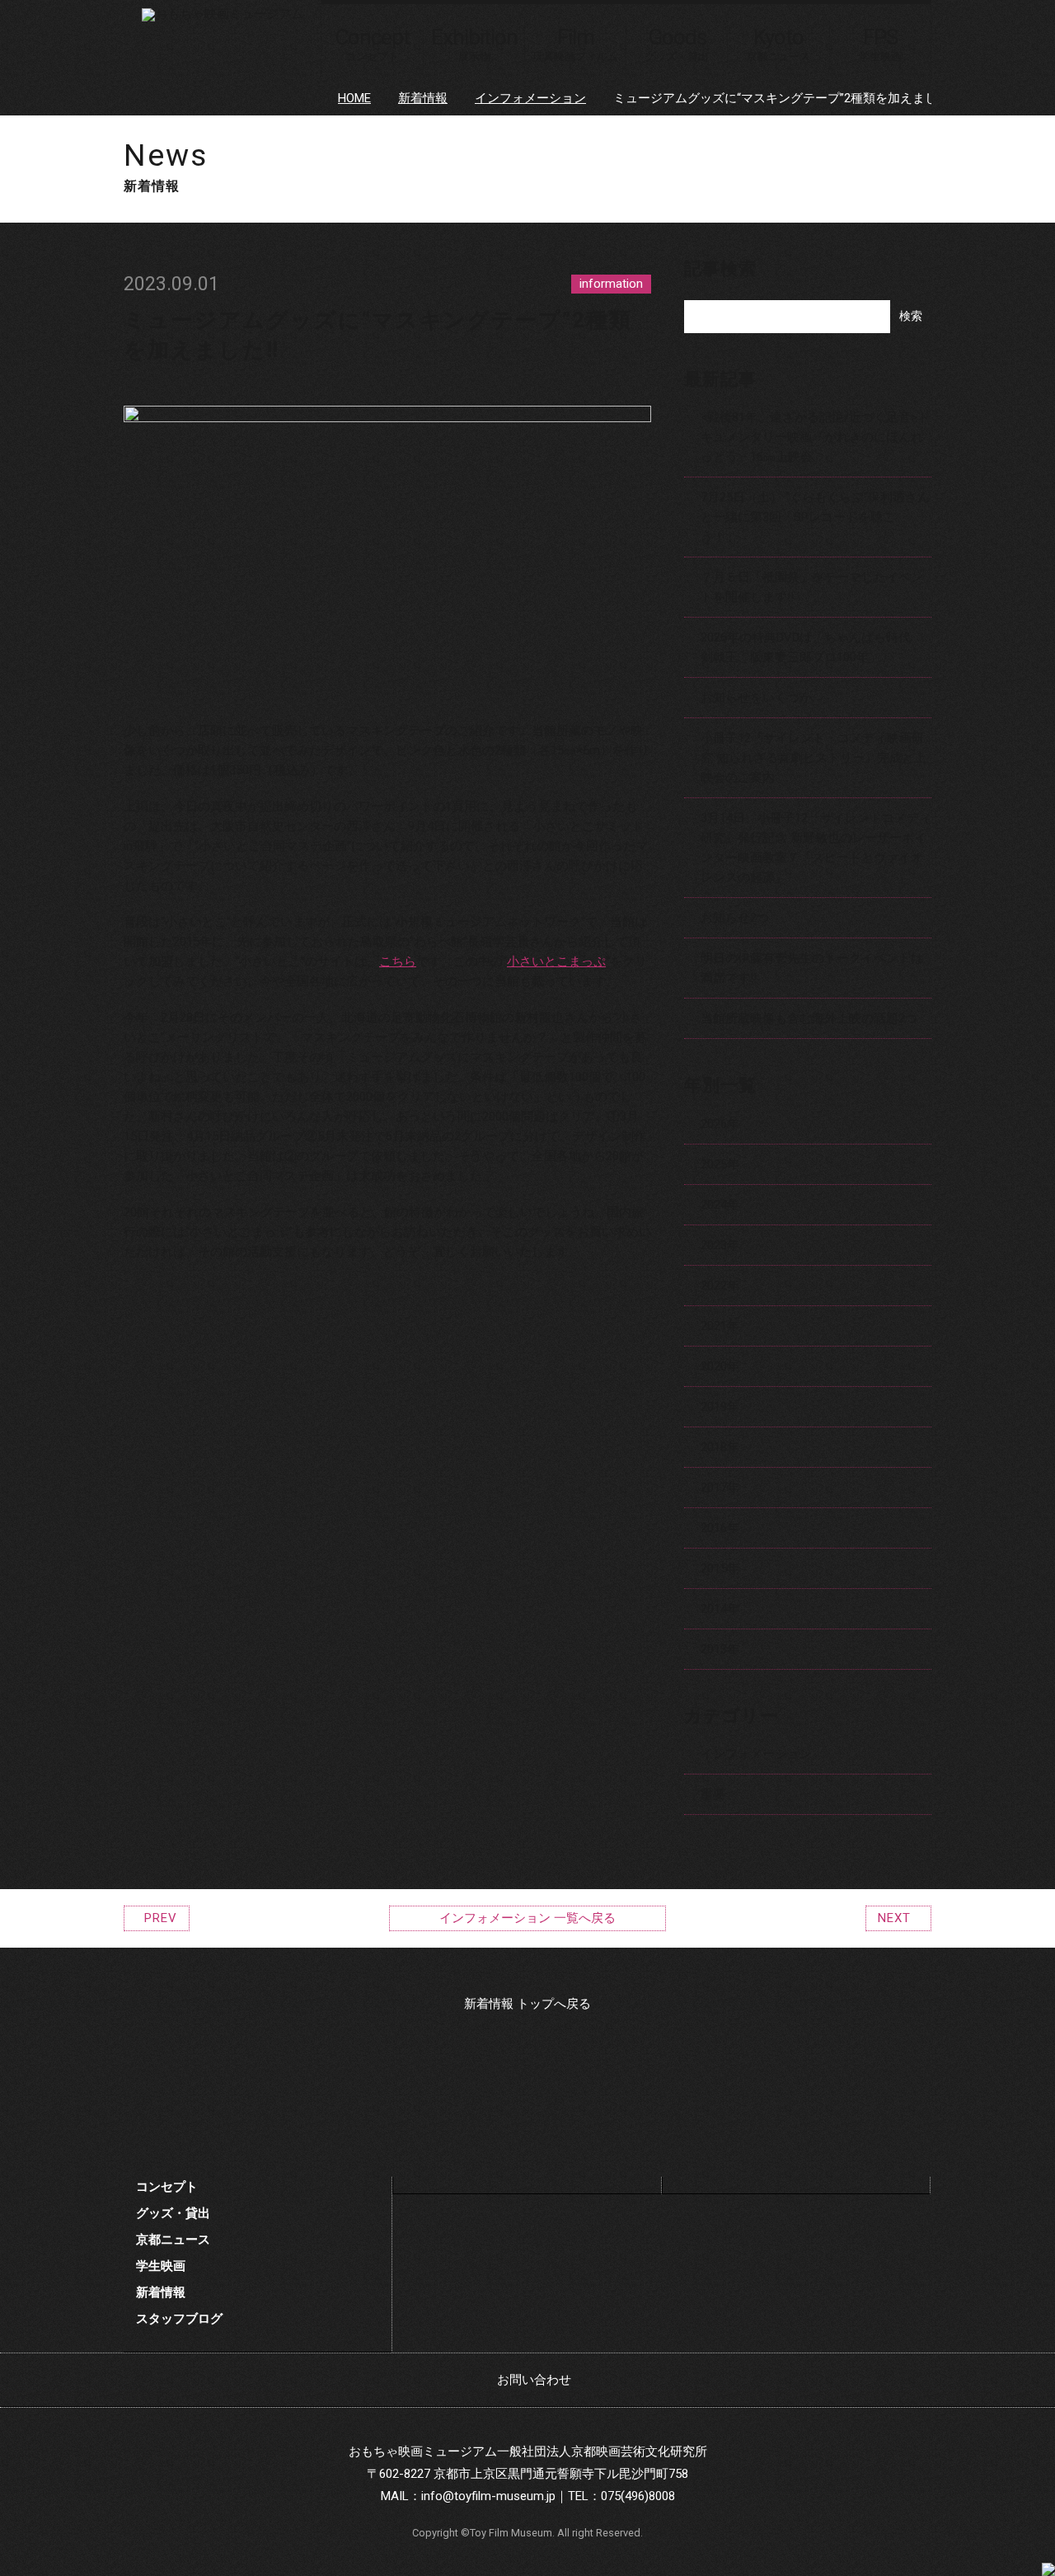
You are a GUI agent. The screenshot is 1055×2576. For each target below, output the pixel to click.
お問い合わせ (534, 2380)
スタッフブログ (179, 2319)
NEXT (894, 1918)
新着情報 (423, 98)
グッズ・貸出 (173, 2213)
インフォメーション (530, 98)
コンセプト (167, 2187)
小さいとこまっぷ (556, 961)
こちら (398, 961)
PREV (161, 1918)
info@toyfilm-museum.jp (488, 2496)
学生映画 (161, 2266)
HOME (354, 98)
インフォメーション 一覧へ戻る (527, 1918)
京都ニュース (173, 2240)
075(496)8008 (638, 2496)
